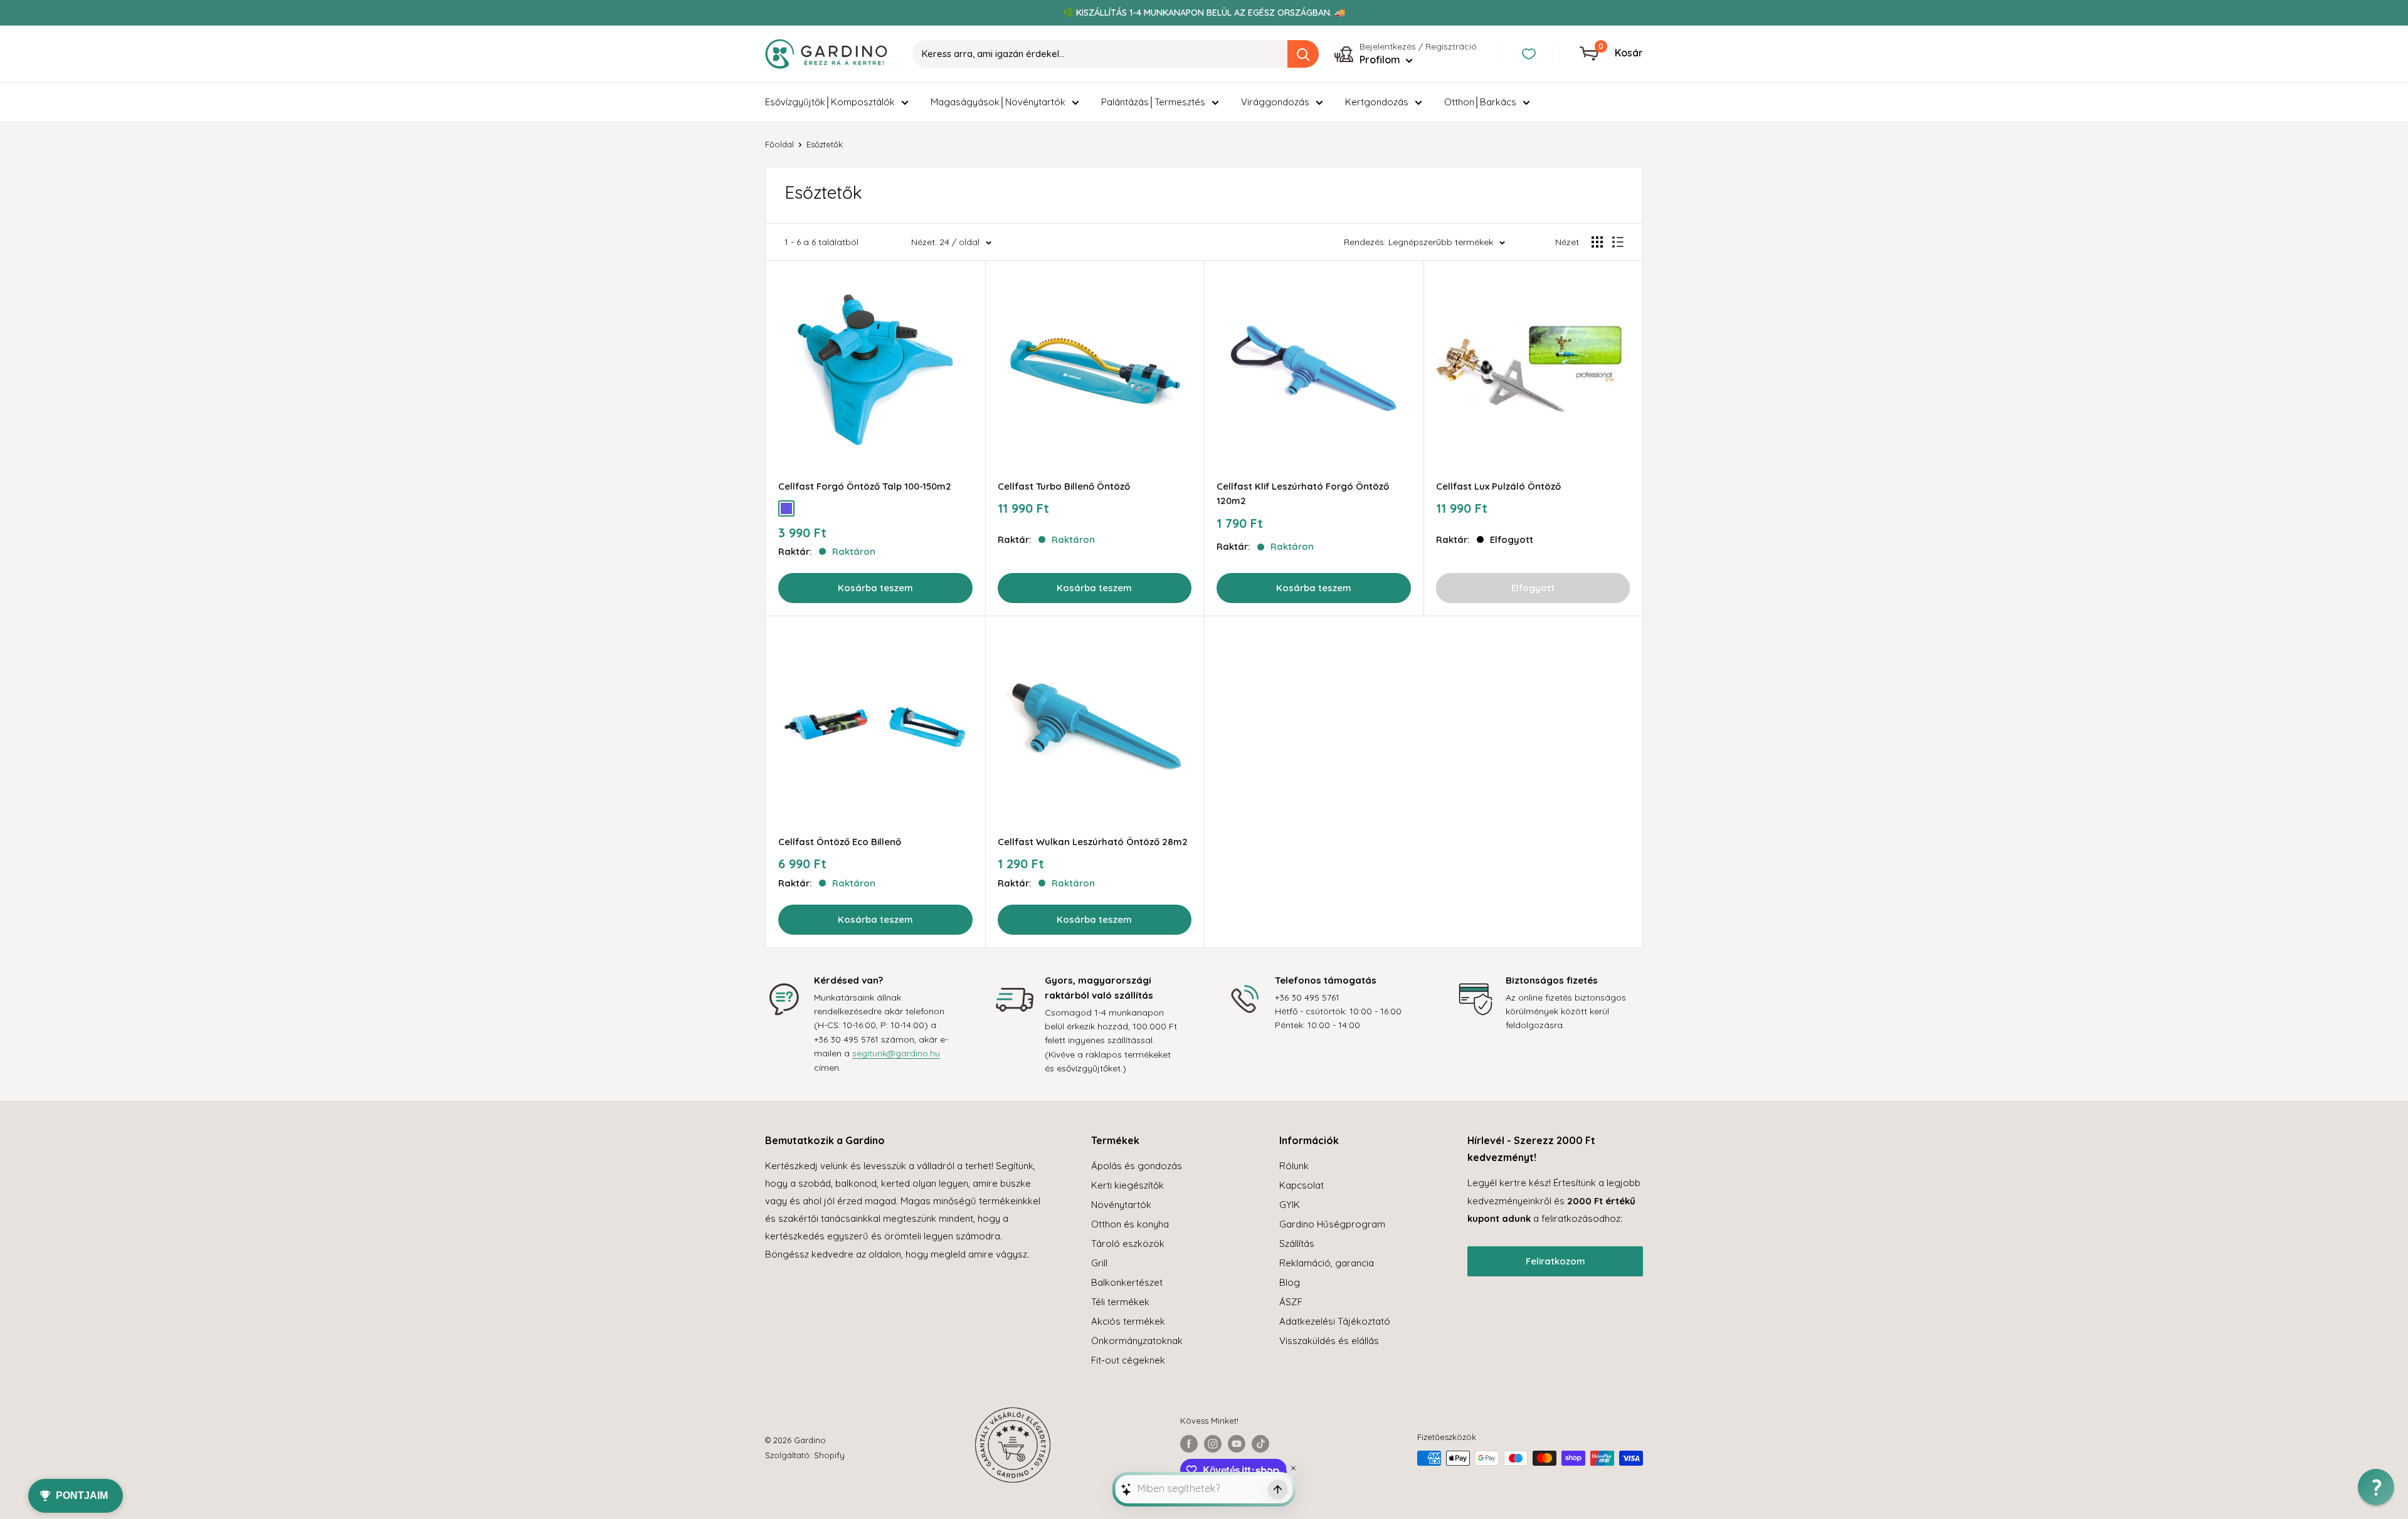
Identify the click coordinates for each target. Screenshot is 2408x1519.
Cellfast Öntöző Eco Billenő (840, 842)
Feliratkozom (1555, 1261)
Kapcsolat (1302, 1185)
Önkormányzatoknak (1137, 1341)
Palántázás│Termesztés (1153, 102)
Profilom (1381, 60)
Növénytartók (1121, 1205)
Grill (1099, 1263)
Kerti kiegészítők (1127, 1185)
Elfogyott (1533, 588)
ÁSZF (1291, 1302)
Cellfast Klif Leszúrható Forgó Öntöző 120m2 (1303, 493)
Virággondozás (1275, 102)
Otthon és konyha (1130, 1224)
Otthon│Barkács (1480, 102)
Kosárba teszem (875, 588)
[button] (2376, 1487)
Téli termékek (1120, 1302)
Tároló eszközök (1128, 1243)
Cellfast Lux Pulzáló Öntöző (1498, 486)
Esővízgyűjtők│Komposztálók (830, 102)
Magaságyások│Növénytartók (998, 102)
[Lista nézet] (1618, 242)
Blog (1290, 1282)
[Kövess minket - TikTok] (1260, 1444)
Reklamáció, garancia (1327, 1263)
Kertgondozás (1377, 102)
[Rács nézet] (1597, 242)
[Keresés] (1303, 54)
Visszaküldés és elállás (1329, 1341)
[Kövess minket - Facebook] (1189, 1444)
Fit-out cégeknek (1128, 1360)
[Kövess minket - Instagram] (1213, 1444)
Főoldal (779, 144)
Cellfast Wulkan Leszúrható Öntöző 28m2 (1093, 842)
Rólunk (1294, 1166)
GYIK (1290, 1205)
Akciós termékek (1128, 1321)
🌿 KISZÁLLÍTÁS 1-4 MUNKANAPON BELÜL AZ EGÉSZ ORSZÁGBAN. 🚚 (1204, 13)
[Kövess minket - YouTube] (1237, 1444)
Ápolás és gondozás (1137, 1166)
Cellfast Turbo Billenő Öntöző (1064, 486)
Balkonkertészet (1127, 1282)
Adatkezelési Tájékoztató (1335, 1321)
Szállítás (1297, 1243)
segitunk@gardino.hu (896, 1053)
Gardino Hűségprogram (1332, 1224)
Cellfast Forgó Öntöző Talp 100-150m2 (865, 486)
